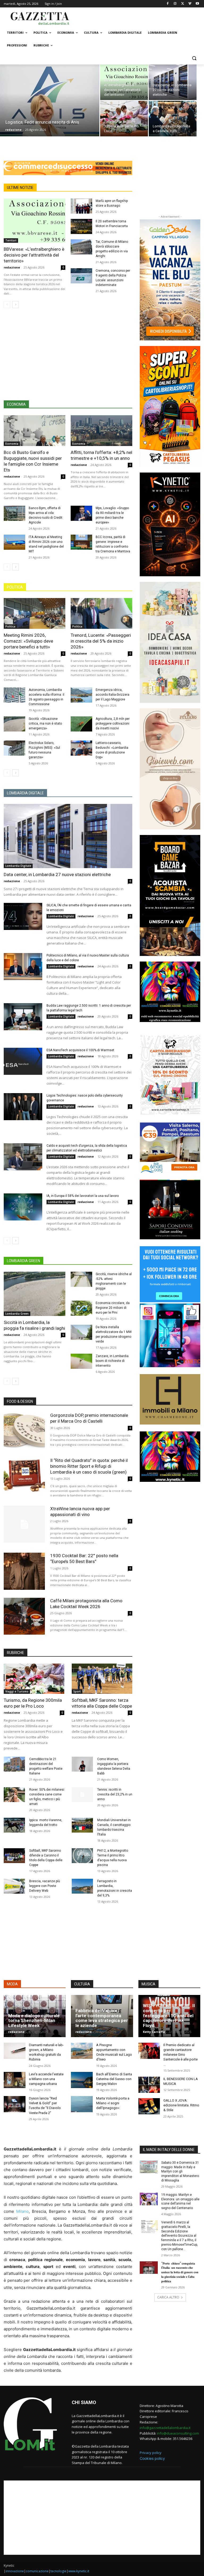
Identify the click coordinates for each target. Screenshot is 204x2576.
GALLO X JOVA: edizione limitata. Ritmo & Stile (181, 2105)
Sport (77, 1691)
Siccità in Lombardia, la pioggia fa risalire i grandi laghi (34, 1325)
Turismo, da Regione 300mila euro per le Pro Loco (33, 1703)
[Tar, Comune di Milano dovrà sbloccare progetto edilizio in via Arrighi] (81, 247)
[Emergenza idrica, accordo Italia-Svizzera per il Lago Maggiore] (81, 695)
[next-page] (16, 305)
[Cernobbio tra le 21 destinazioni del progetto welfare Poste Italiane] (14, 1764)
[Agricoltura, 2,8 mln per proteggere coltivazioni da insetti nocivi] (81, 724)
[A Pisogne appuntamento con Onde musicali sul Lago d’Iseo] (82, 2051)
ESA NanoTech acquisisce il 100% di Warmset (80, 1050)
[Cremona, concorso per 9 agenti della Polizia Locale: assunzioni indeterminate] (81, 276)
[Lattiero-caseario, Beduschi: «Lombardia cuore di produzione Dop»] (81, 748)
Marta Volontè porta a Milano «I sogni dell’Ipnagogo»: (113, 2103)
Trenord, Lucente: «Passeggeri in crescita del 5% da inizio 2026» (101, 641)
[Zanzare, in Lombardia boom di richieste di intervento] (81, 1361)
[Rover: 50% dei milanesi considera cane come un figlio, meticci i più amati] (14, 1795)
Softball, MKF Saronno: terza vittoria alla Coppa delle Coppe (102, 1703)
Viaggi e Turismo (17, 1691)
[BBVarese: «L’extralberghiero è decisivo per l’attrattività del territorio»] (124, 82)
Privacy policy (151, 2453)
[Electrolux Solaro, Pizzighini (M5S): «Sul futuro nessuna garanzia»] (14, 748)
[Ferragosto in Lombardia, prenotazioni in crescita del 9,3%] (82, 1886)
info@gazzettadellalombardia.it (165, 2428)
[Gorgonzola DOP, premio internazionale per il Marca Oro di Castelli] (24, 1431)
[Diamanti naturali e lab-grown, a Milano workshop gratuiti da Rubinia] (15, 2051)
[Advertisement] (138, 18)
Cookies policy (152, 2458)
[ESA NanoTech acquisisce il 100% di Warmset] (23, 1061)
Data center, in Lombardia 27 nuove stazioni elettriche (57, 874)
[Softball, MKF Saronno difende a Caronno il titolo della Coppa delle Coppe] (14, 1856)
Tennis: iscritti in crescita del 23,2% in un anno (115, 1794)
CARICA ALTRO (168, 2297)
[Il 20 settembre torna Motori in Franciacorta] (81, 226)
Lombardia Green (17, 1314)
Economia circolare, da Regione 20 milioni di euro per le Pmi (113, 1308)
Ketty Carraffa (154, 2032)
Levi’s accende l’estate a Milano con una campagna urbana (46, 2079)
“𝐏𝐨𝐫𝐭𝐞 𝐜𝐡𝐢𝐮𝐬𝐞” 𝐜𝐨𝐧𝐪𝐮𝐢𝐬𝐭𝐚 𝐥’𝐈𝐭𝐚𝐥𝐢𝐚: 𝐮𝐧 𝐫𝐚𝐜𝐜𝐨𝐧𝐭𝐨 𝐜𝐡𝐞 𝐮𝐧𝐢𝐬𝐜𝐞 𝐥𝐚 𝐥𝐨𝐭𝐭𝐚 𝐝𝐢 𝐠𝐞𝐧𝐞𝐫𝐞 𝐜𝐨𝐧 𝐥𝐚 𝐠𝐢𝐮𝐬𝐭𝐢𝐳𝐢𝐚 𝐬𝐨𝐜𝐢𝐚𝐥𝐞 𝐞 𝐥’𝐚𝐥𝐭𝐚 (180, 2272)
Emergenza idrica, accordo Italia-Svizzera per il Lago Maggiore (112, 695)
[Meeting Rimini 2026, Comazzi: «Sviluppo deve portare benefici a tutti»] (35, 613)
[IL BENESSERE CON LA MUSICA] (149, 2085)
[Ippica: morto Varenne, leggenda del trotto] (14, 1825)
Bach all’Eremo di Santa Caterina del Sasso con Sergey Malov (114, 2079)
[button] (194, 58)
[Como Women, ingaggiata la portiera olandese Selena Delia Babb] (82, 1764)
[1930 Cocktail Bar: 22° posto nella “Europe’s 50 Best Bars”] (24, 1571)
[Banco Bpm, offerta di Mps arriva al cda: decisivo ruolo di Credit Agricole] (14, 513)
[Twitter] (183, 4)
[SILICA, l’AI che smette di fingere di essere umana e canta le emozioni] (23, 916)
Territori (11, 240)
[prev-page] (7, 305)
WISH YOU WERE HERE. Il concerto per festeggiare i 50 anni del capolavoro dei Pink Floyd (169, 2016)
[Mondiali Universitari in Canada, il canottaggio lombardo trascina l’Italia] (82, 1825)
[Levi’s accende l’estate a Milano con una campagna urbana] (15, 2080)
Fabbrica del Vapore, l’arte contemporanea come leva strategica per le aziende (102, 2018)
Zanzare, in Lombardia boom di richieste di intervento (112, 1361)
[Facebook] (168, 4)
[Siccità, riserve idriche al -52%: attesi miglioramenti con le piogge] (81, 1279)
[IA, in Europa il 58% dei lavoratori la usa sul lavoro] (23, 1207)
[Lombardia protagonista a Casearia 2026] (173, 119)
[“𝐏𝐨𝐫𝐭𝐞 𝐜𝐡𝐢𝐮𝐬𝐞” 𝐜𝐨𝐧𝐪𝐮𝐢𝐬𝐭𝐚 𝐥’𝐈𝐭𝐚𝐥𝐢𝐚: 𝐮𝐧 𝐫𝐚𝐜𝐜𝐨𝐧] (149, 2268)
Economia (12, 444)
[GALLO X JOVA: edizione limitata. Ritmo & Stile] (149, 2106)
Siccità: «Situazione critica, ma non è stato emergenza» (45, 724)
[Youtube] (197, 4)
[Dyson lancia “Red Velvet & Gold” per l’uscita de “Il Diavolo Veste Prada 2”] (15, 2104)
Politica (10, 626)
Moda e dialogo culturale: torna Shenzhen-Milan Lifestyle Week (35, 2021)
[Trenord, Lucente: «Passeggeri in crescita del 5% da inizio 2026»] (101, 613)
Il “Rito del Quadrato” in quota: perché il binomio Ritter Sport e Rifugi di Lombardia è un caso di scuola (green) (89, 1466)
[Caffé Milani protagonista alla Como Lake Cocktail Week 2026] (24, 1616)
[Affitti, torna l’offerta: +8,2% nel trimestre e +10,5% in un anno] (101, 431)
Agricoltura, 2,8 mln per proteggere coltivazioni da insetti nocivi (113, 724)
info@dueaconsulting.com (178, 2433)
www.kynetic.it (79, 2571)
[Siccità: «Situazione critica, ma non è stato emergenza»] (14, 724)
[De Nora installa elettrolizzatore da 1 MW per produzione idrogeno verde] (81, 1332)
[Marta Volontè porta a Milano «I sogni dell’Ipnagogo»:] (82, 2104)
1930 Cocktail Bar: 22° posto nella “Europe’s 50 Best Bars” (84, 1558)
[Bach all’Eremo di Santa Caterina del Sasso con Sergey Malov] (82, 2080)
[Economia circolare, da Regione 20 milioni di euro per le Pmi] (81, 1308)
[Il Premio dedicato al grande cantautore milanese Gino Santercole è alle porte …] (149, 2051)
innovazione (15, 2571)
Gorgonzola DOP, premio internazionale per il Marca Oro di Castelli (89, 1418)
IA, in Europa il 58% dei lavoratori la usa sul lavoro (83, 1196)
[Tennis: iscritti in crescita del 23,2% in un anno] (82, 1795)
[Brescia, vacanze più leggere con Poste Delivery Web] (14, 1886)
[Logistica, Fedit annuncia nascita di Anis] (50, 105)
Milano (22, 2211)
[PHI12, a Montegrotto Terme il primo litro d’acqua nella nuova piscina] (82, 1856)
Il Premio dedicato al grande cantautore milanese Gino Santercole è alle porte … (180, 2055)
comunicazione (37, 2571)
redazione (13, 130)
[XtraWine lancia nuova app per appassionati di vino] (24, 1524)
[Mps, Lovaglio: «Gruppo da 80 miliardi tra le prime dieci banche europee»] (81, 513)
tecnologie (58, 2571)
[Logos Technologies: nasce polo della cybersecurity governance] (23, 1107)
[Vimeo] (190, 4)
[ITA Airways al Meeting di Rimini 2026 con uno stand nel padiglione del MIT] (14, 542)
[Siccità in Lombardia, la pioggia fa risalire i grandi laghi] (35, 1294)
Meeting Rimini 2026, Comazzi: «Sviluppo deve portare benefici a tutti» (28, 641)
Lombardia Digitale (18, 866)
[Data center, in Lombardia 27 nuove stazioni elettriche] (173, 82)
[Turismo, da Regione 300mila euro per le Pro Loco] (124, 119)
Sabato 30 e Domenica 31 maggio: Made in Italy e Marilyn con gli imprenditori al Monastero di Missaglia (180, 2172)
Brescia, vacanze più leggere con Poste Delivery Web (45, 1886)
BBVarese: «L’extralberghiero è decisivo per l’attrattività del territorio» (34, 255)
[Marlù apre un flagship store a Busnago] (81, 206)
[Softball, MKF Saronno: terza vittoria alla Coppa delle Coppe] (102, 1679)
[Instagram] (175, 4)
